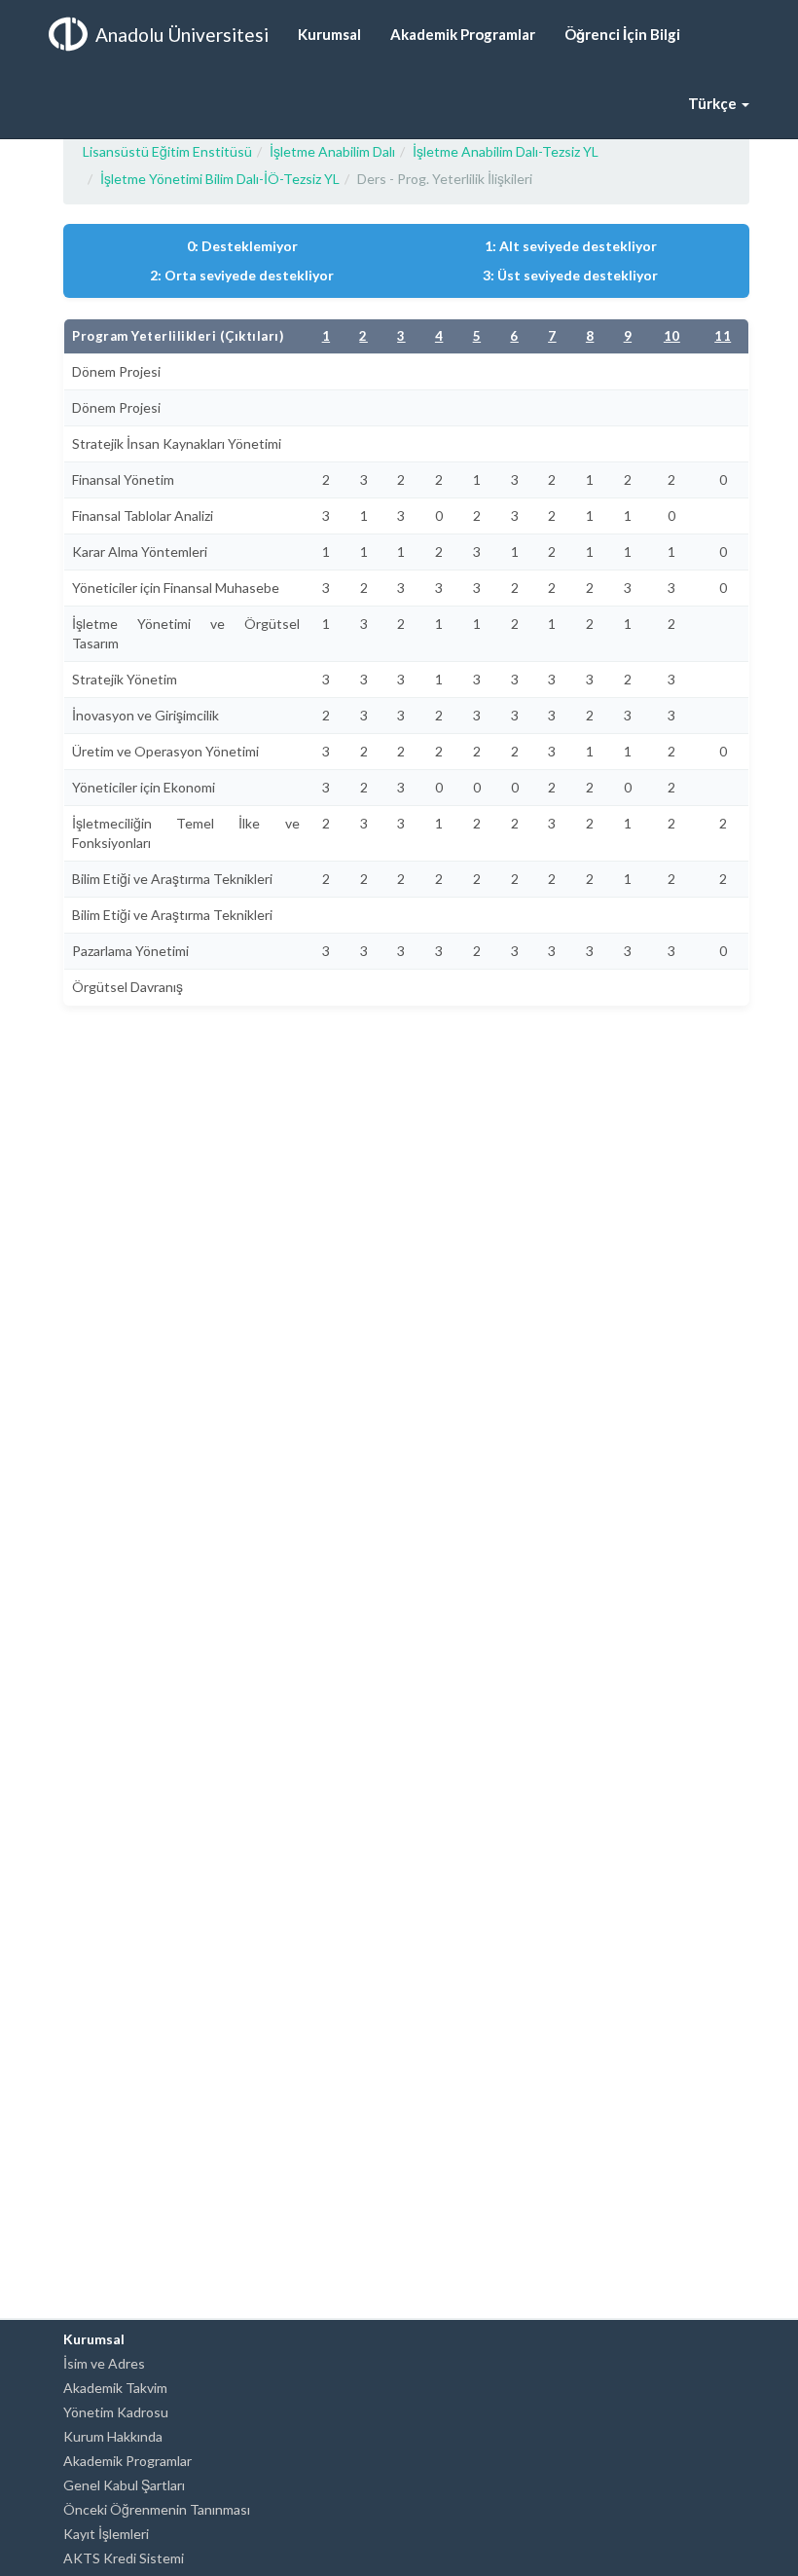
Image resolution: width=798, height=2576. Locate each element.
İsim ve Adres (104, 2363)
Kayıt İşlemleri (106, 2534)
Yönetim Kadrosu (116, 2412)
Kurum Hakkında (113, 2436)
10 (672, 336)
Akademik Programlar (127, 2461)
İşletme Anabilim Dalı (332, 151)
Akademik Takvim (115, 2388)
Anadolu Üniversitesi (182, 35)
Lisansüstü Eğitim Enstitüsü (167, 151)
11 (723, 336)
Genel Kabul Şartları (124, 2485)
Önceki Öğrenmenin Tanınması (157, 2509)
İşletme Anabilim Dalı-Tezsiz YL (506, 151)
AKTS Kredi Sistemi (124, 2558)
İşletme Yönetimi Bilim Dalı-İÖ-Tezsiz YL (220, 179)
